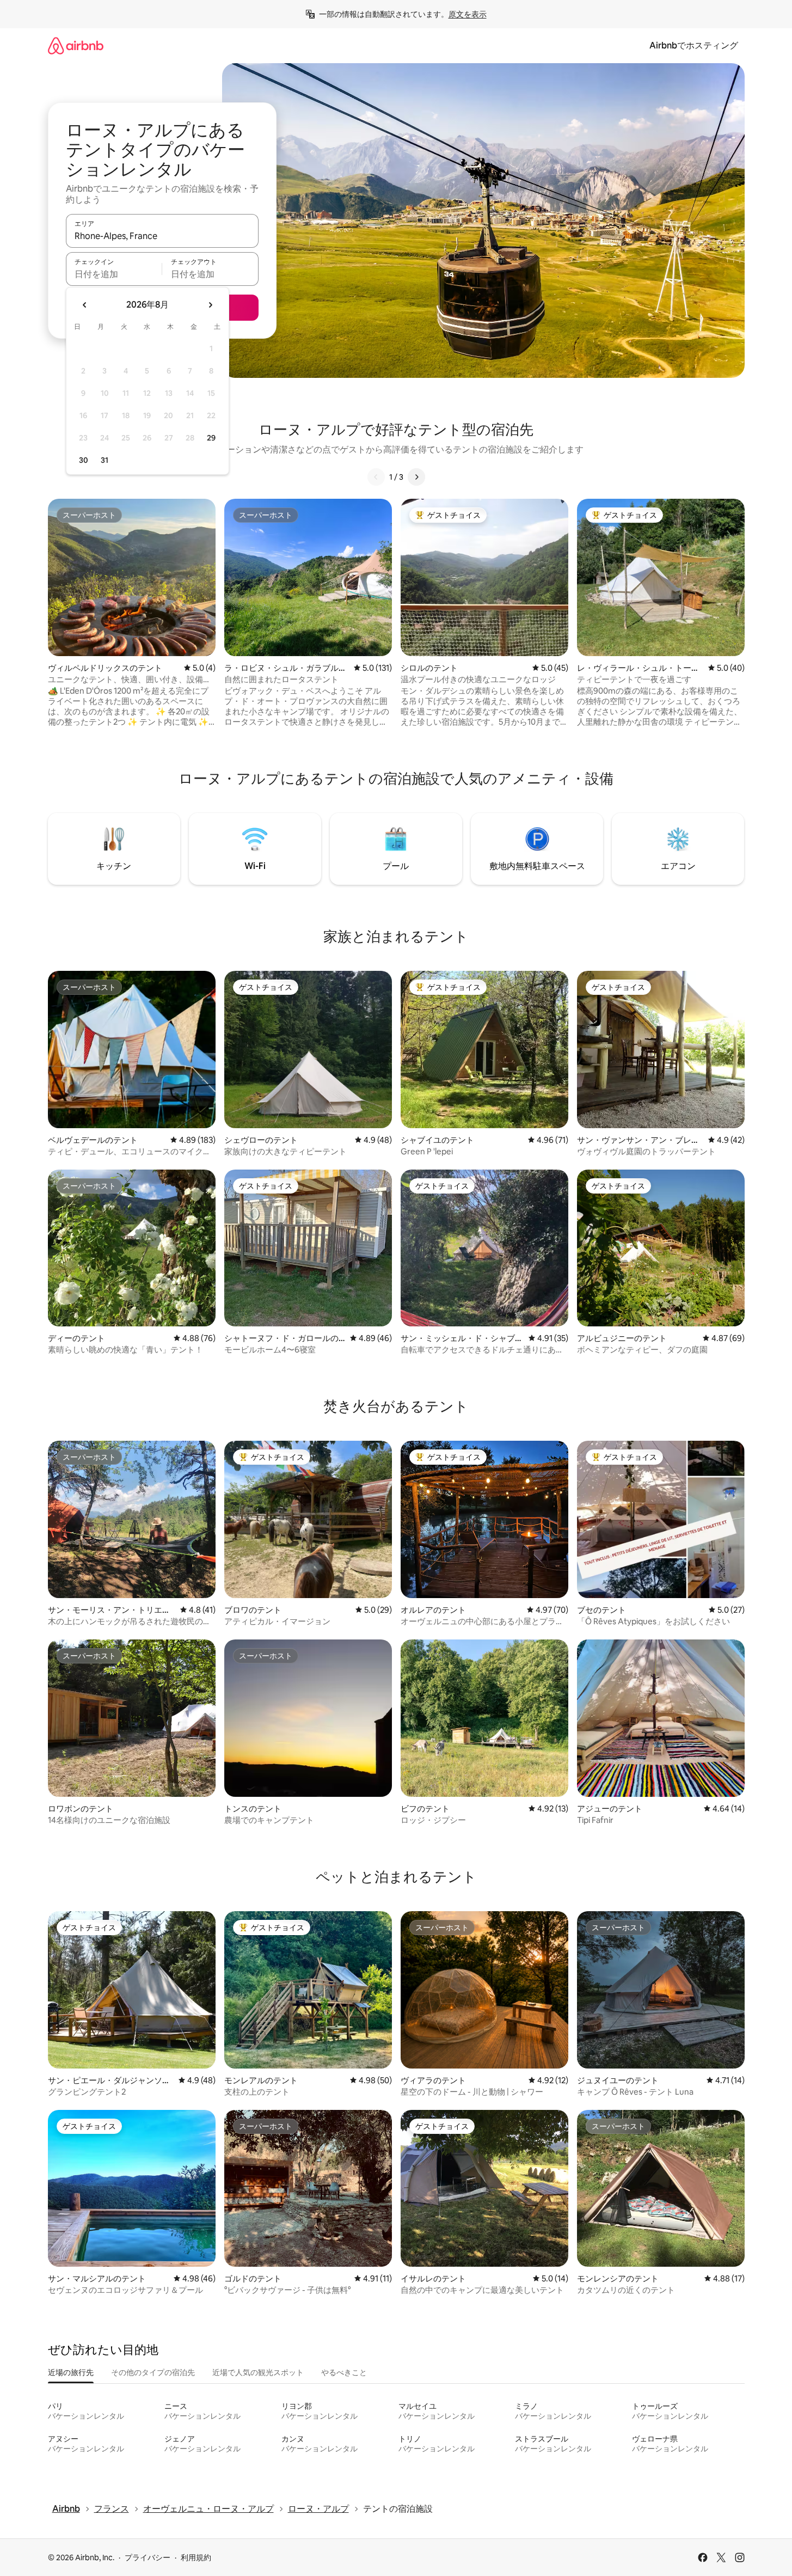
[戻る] (376, 477)
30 (84, 460)
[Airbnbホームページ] (76, 45)
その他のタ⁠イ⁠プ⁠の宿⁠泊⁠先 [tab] (153, 2372)
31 (105, 460)
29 (211, 438)
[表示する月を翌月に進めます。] (210, 305)
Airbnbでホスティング (694, 45)
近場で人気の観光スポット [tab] (258, 2372)
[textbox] (114, 274)
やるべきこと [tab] (344, 2372)
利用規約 (196, 2557)
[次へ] (416, 477)
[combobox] (162, 236)
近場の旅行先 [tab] (71, 2372)
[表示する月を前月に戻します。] (85, 305)
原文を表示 (468, 14)
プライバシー (148, 2557)
